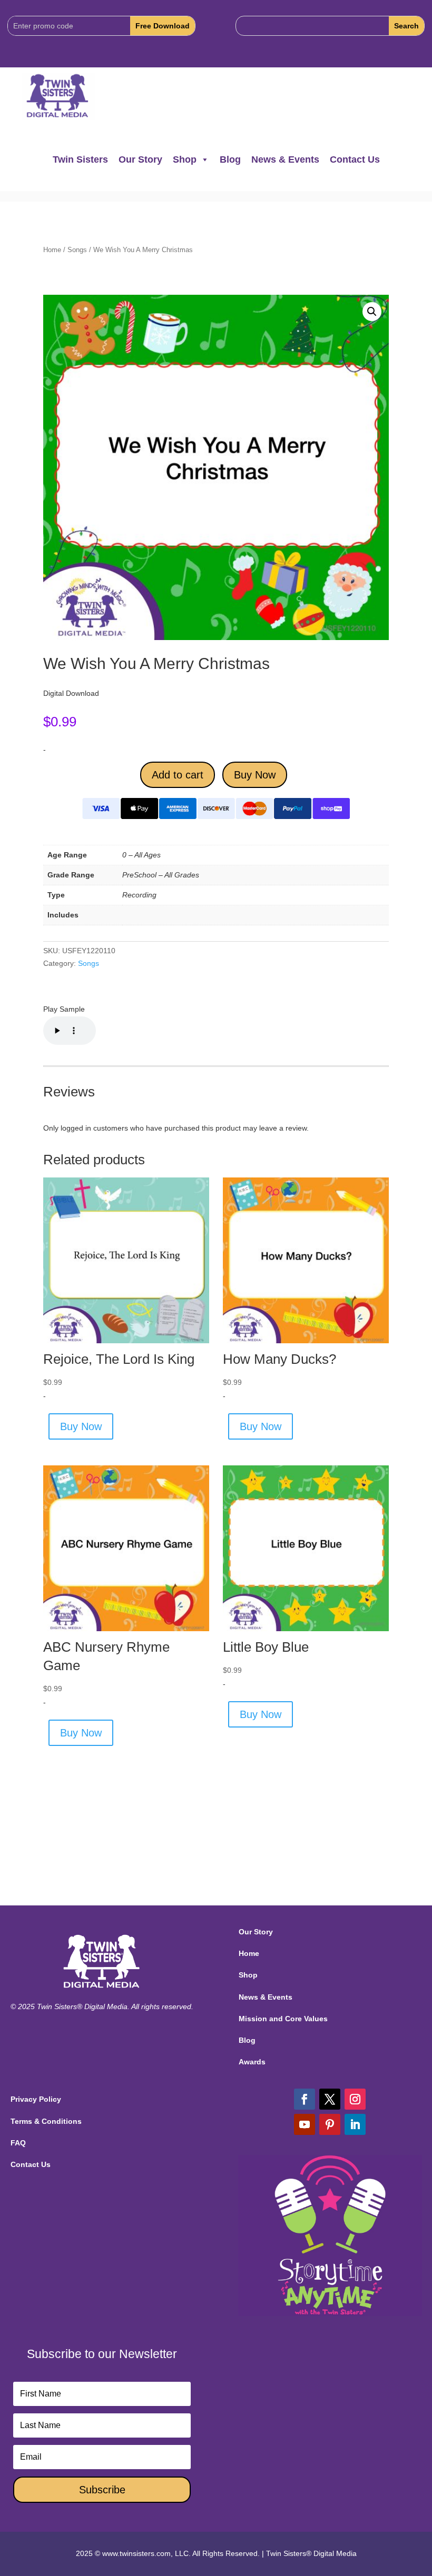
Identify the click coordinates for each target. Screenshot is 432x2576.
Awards (252, 2062)
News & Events (285, 159)
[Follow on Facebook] (305, 2099)
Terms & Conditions (46, 2121)
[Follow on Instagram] (355, 2099)
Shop (185, 159)
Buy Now (255, 775)
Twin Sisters (80, 159)
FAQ (18, 2143)
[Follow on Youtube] (305, 2124)
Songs (77, 250)
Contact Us (355, 159)
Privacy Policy (36, 2099)
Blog (230, 159)
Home (52, 250)
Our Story (140, 159)
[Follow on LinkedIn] (355, 2124)
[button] (372, 312)
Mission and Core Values (283, 2019)
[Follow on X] (330, 2099)
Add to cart (178, 775)
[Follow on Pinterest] (330, 2124)
